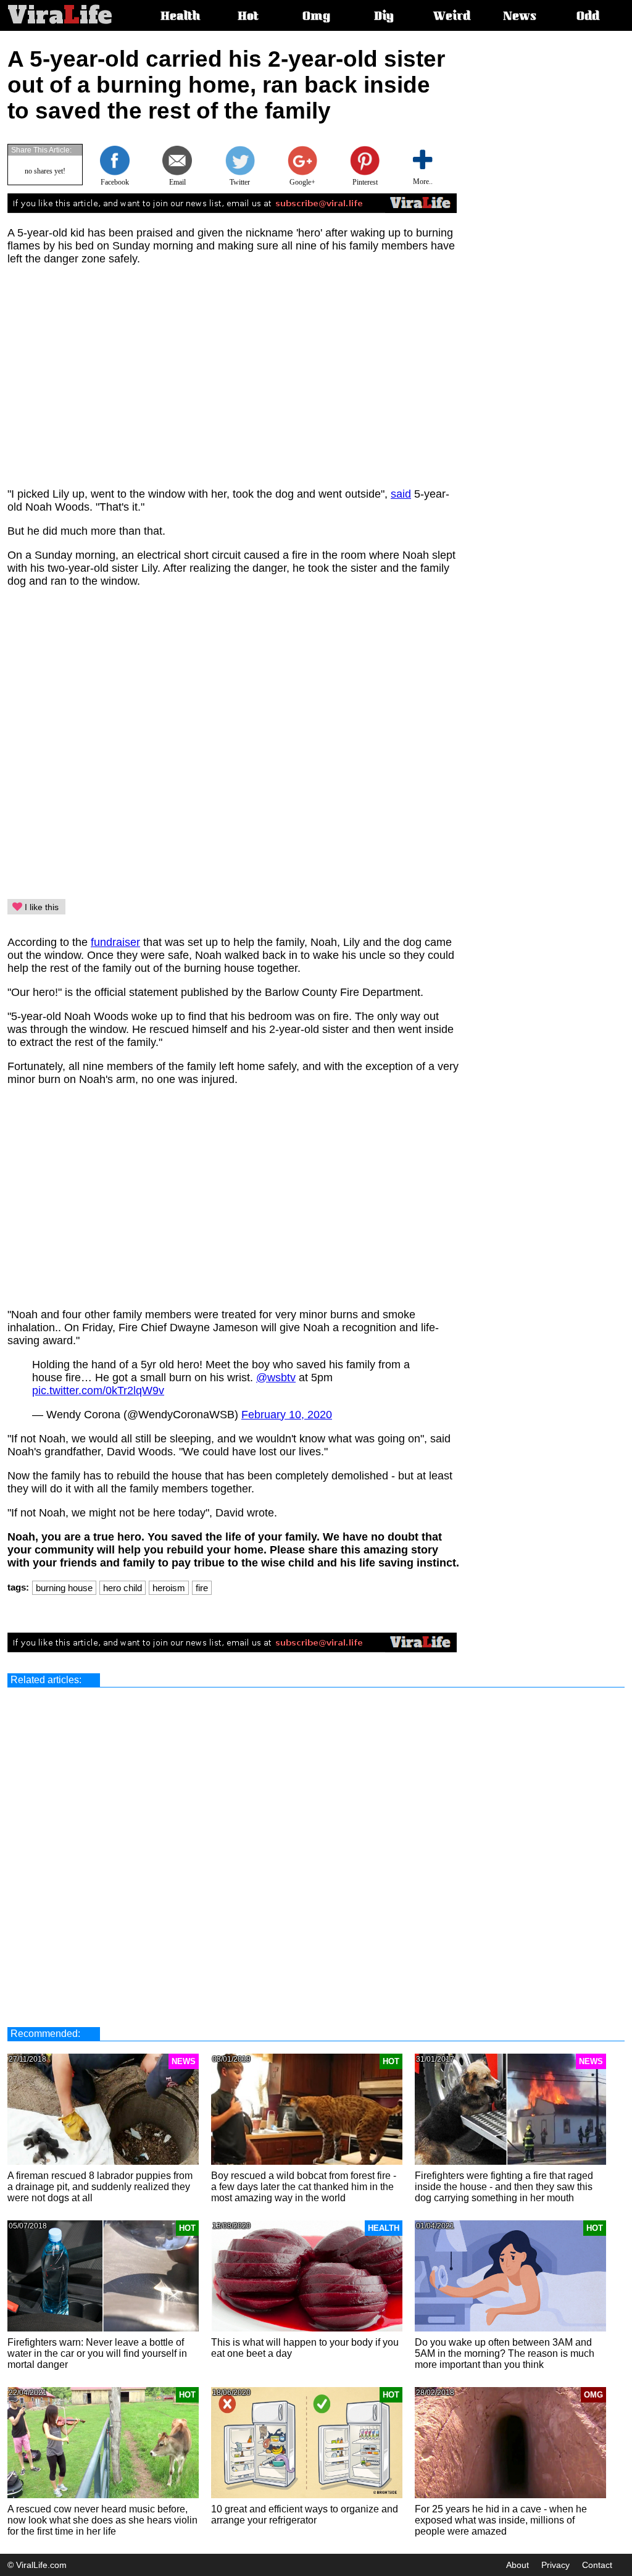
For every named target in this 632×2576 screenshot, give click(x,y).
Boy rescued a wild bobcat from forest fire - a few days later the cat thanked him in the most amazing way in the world (304, 2187)
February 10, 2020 (287, 1415)
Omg (316, 17)
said (401, 494)
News (520, 17)
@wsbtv (276, 1378)
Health (180, 17)
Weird (452, 17)
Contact (597, 2565)
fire (202, 1588)
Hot (248, 17)
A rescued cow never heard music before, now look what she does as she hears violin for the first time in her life (102, 2520)
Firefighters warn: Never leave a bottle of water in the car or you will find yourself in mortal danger (97, 2353)
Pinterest (365, 182)
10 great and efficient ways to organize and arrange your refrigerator (305, 2515)
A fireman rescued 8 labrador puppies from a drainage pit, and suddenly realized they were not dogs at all (100, 2187)
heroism (169, 1588)
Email (177, 182)
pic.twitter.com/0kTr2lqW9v (98, 1390)
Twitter (240, 182)
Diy (384, 17)
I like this (40, 907)
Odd (588, 17)
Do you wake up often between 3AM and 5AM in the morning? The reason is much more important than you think (505, 2353)
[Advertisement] (523, 232)
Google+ (302, 182)
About (518, 2565)
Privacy (555, 2565)
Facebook (115, 182)
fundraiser (115, 942)
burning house (64, 1588)
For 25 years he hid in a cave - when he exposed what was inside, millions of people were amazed (501, 2520)
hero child (123, 1588)
